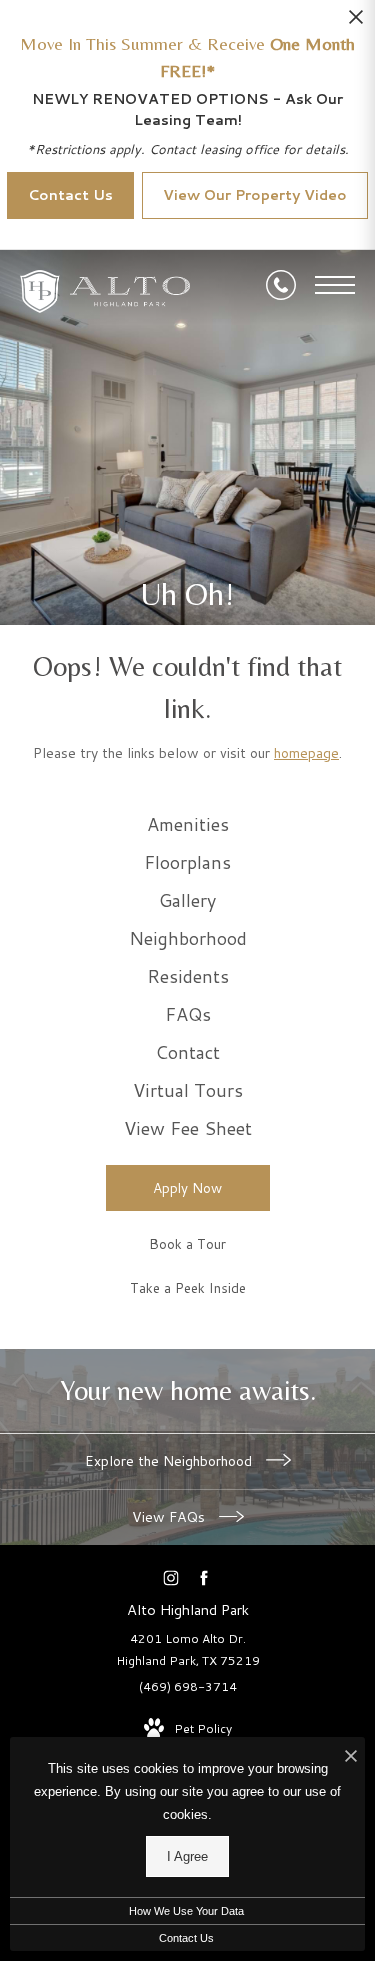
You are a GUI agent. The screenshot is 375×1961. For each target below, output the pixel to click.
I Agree (187, 1856)
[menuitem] (188, 825)
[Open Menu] (335, 285)
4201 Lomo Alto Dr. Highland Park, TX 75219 (188, 1649)
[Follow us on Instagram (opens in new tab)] (171, 1577)
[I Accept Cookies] (351, 1757)
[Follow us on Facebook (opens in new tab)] (204, 1577)
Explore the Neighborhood (170, 1461)
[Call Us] (281, 285)
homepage (306, 753)
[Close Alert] (356, 22)
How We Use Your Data (186, 1911)
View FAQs (170, 1517)
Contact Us (186, 1938)
